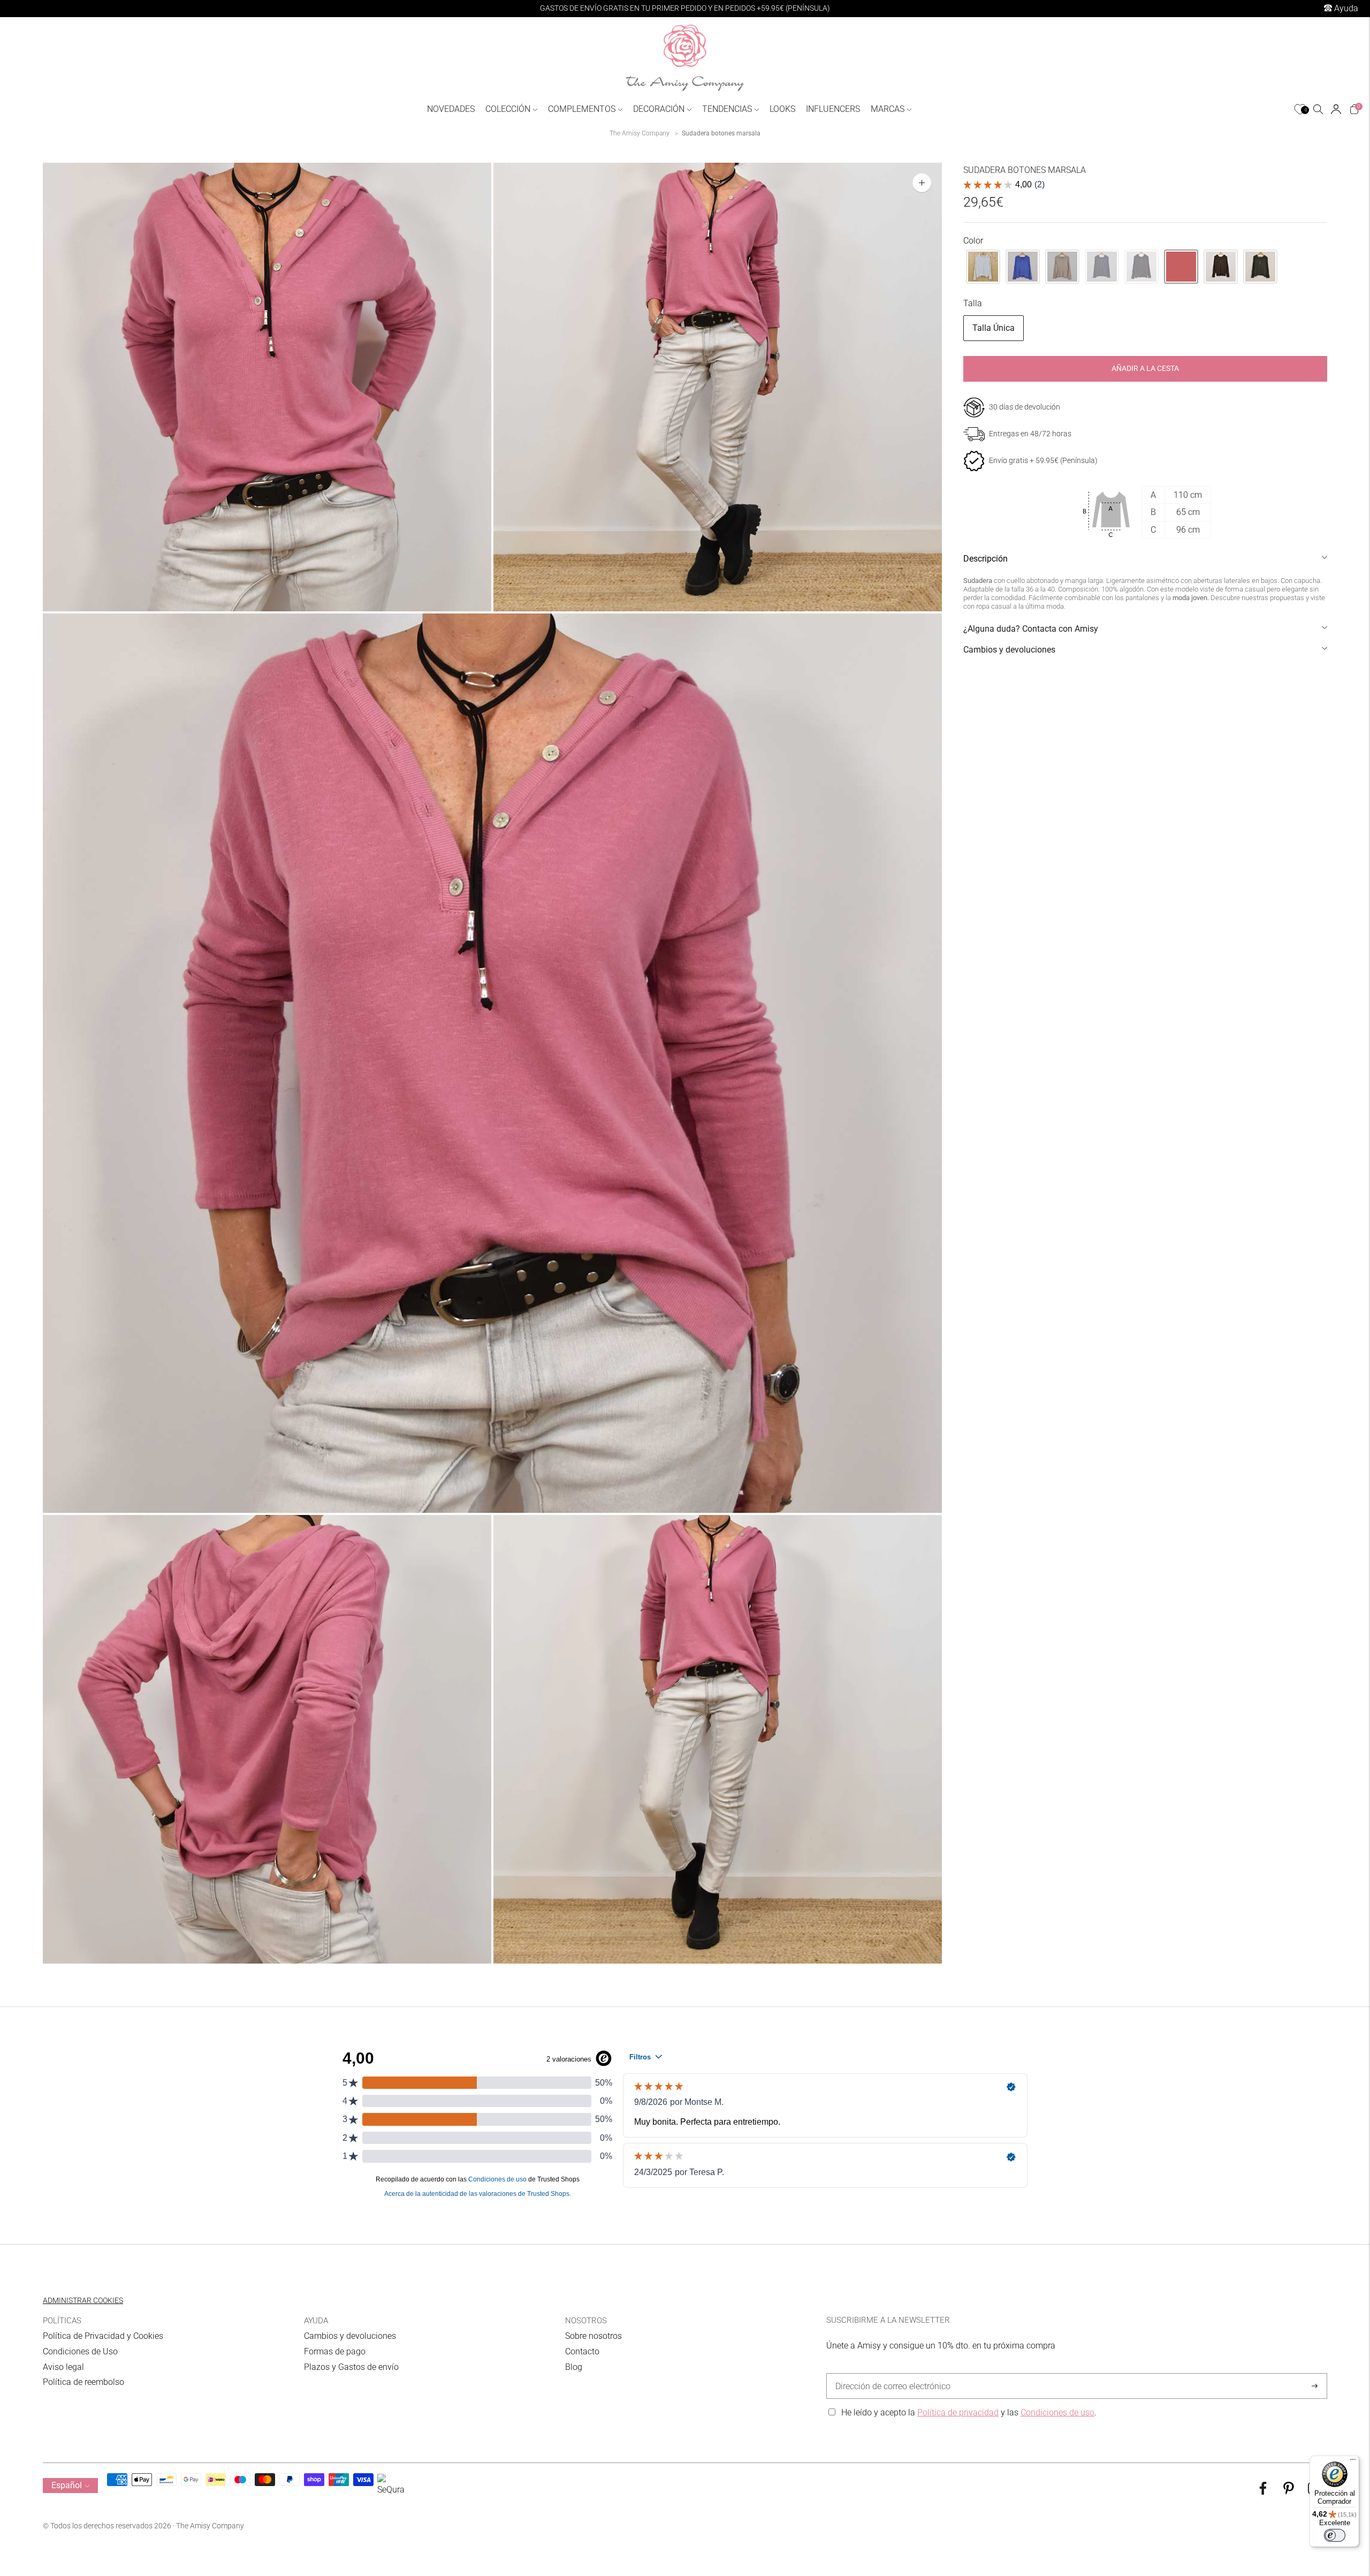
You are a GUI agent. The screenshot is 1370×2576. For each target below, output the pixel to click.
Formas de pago (335, 2351)
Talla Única (994, 328)
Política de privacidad (958, 2412)
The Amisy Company (640, 133)
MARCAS (888, 109)
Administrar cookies (83, 2300)
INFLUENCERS (833, 109)
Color (973, 241)
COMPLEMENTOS (582, 109)
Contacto (582, 2351)
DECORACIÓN (659, 109)
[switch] (1335, 2535)
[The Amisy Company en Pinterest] (1289, 2492)
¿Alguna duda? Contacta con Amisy (1031, 629)
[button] (983, 267)
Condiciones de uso (1057, 2412)
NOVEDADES (451, 109)
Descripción (985, 559)
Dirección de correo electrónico (888, 2374)
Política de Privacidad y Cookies (103, 2336)
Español (67, 2485)
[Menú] (1353, 2462)
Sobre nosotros (593, 2336)
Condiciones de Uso (80, 2351)
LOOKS (782, 109)
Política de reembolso (83, 2382)
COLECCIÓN (508, 109)
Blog (574, 2367)
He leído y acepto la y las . (969, 2412)
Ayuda (1345, 8)
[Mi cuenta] (1336, 109)
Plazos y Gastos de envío (351, 2367)
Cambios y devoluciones (1009, 650)
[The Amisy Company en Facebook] (1263, 2492)
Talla (973, 303)
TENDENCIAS (727, 109)
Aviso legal (63, 2367)
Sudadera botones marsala (721, 133)
